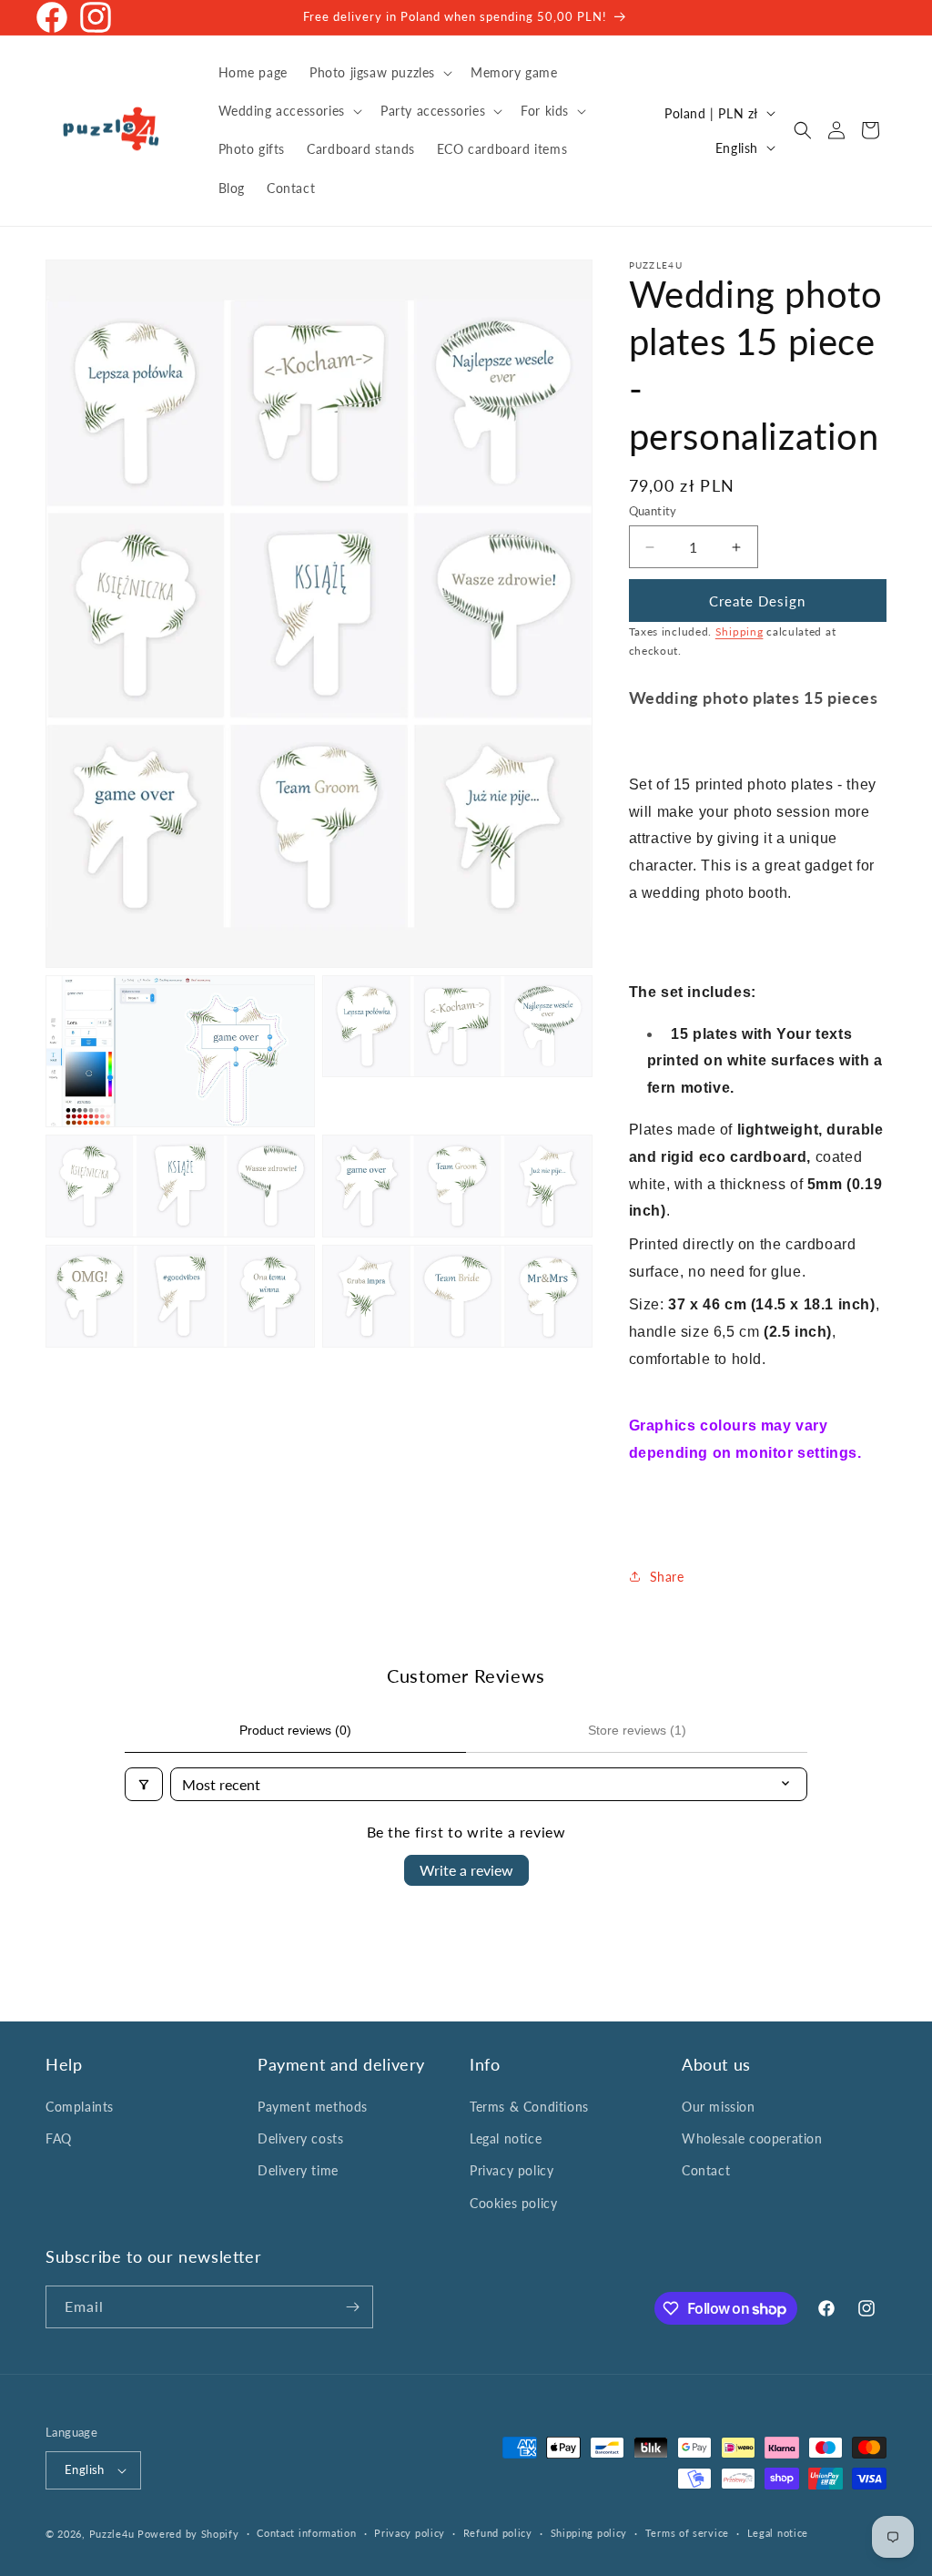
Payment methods (313, 2107)
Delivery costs (300, 2138)
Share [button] (667, 1577)
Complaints (80, 2107)
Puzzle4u (112, 2534)
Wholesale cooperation (752, 2138)
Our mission (719, 2107)
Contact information (306, 2533)
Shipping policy (589, 2533)
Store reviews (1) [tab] (637, 1730)
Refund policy (498, 2533)
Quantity (653, 511)
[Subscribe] (352, 2307)
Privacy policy (512, 2170)
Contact (706, 2170)
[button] (379, 73)
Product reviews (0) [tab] (295, 1730)
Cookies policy (513, 2203)
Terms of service (687, 2533)
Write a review (466, 1870)
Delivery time (298, 2170)
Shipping (740, 631)
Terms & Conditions (529, 2107)
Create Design (757, 601)
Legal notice (506, 2138)
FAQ (59, 2138)
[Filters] (144, 1784)
